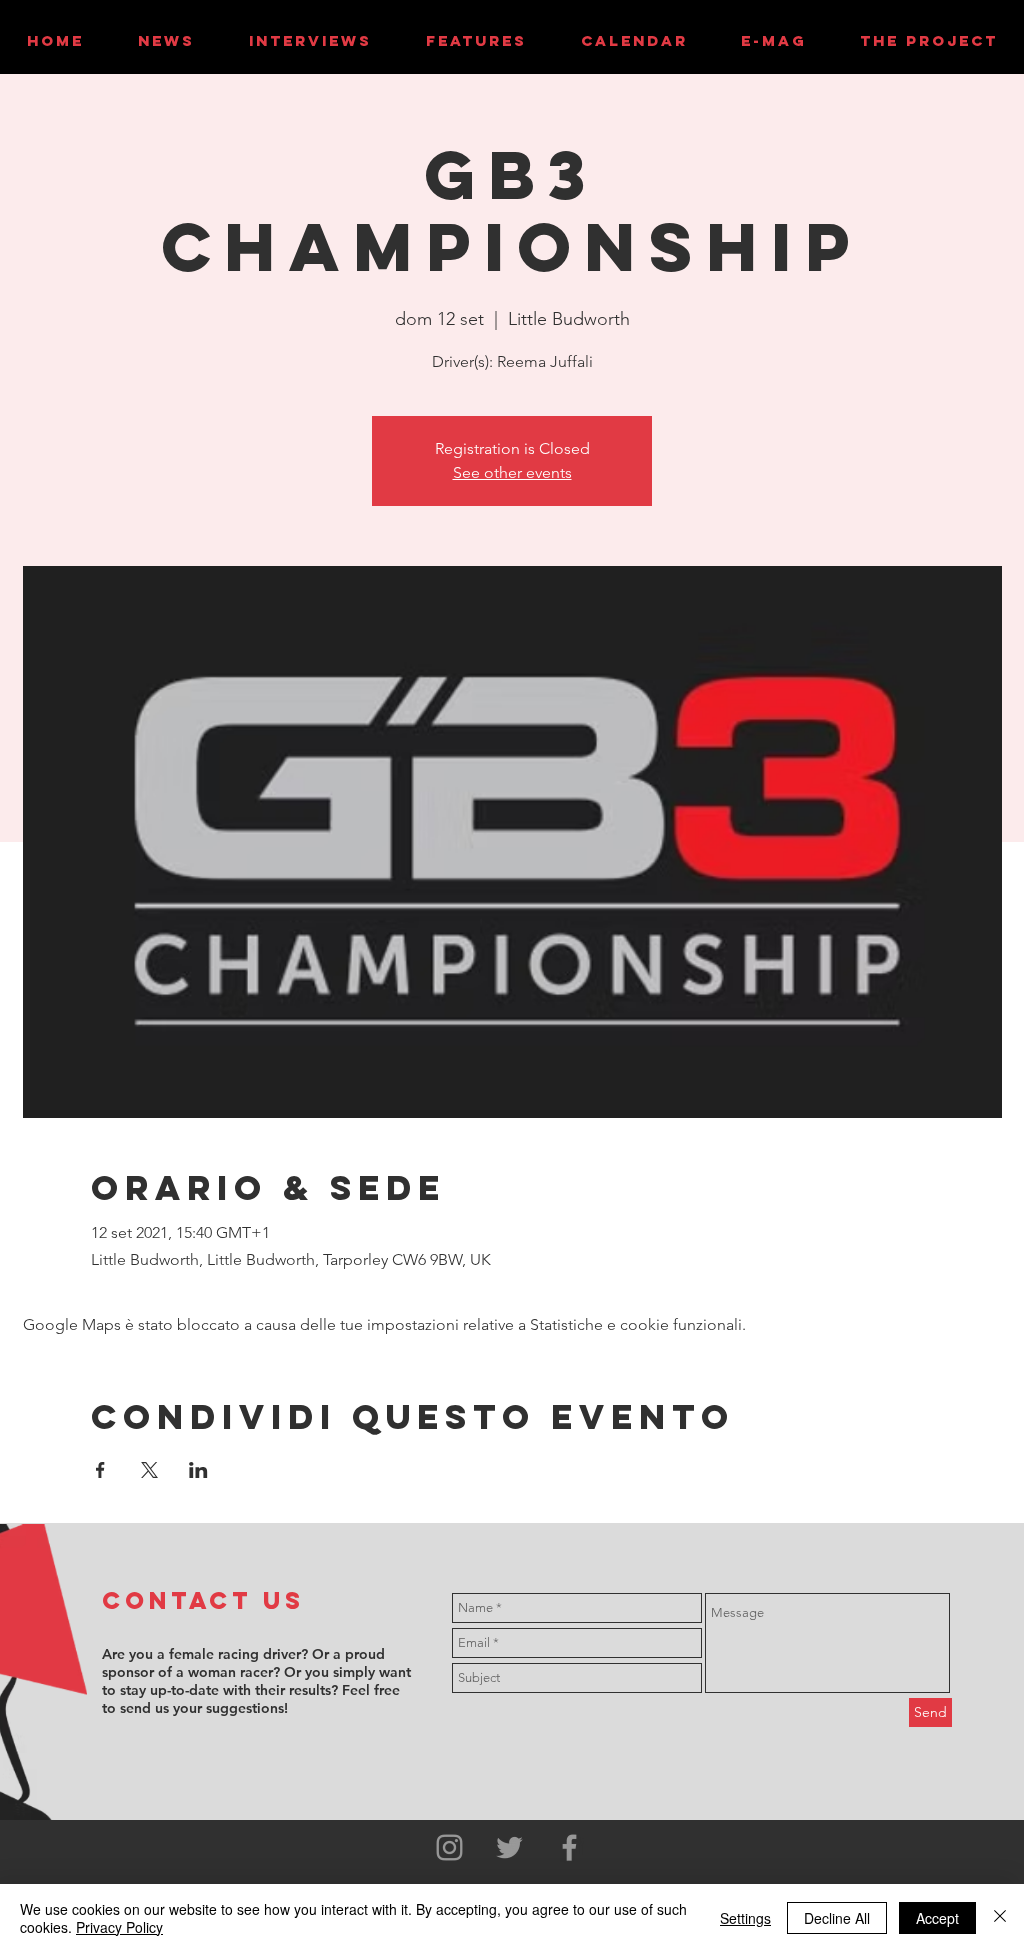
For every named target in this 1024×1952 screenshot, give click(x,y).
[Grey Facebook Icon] (569, 1847)
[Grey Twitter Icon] (509, 1847)
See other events (512, 472)
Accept (937, 1918)
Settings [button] (745, 1918)
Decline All (837, 1918)
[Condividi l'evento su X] (149, 1470)
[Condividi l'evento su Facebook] (100, 1470)
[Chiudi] (1000, 1918)
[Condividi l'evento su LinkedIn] (198, 1470)
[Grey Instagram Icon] (449, 1847)
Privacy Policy (119, 1927)
